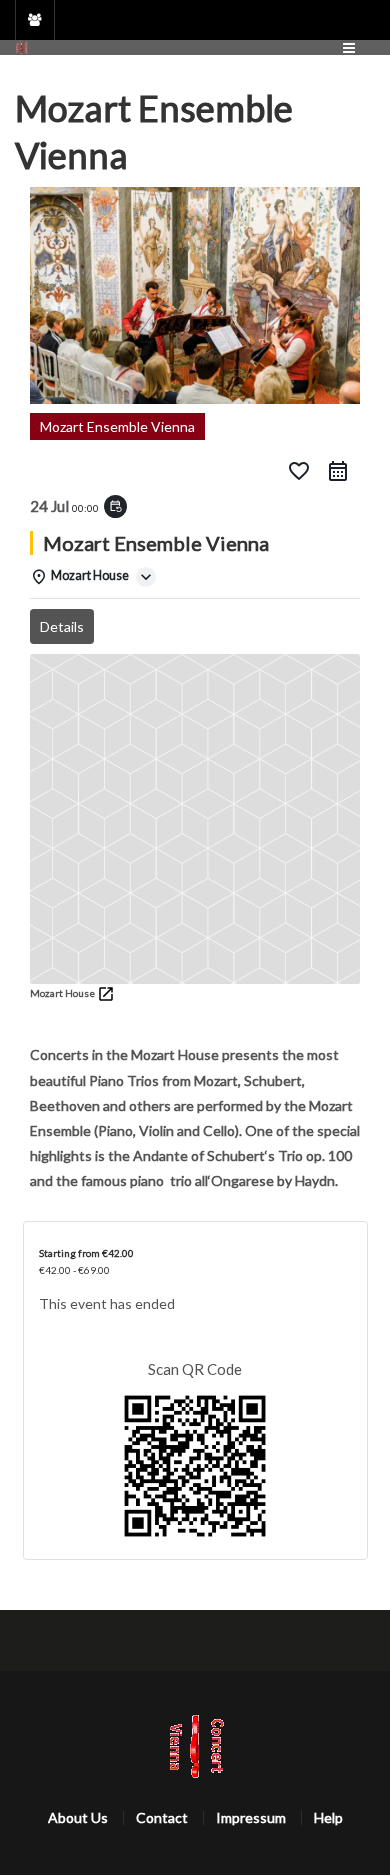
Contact (162, 1817)
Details (62, 626)
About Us (78, 1817)
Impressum (251, 1817)
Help (328, 1817)
